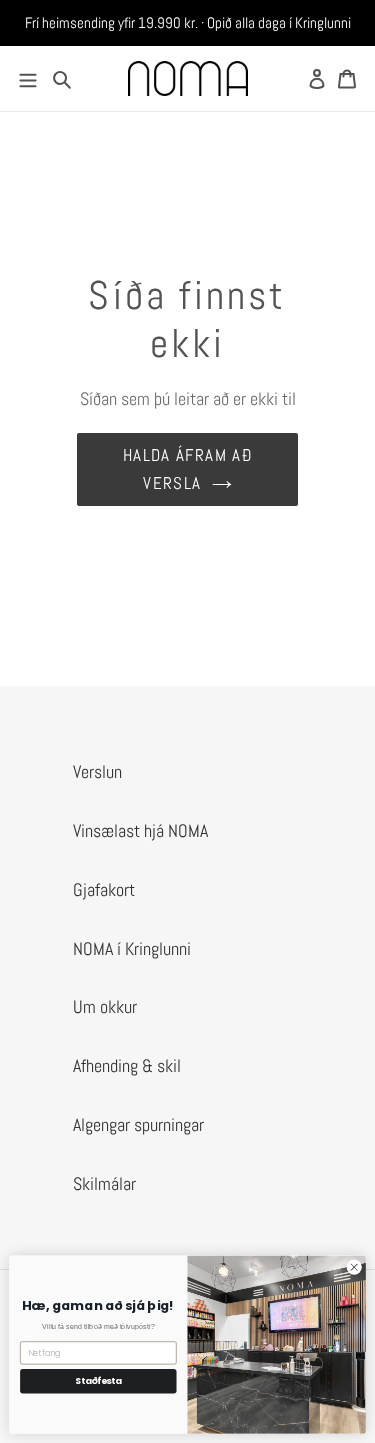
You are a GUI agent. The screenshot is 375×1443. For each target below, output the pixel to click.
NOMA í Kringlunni (132, 948)
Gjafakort (104, 889)
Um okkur (105, 1006)
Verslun (97, 771)
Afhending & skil (127, 1065)
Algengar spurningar (138, 1124)
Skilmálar (104, 1183)
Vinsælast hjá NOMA (140, 830)
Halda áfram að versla (187, 468)
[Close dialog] (354, 1267)
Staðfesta (98, 1381)
